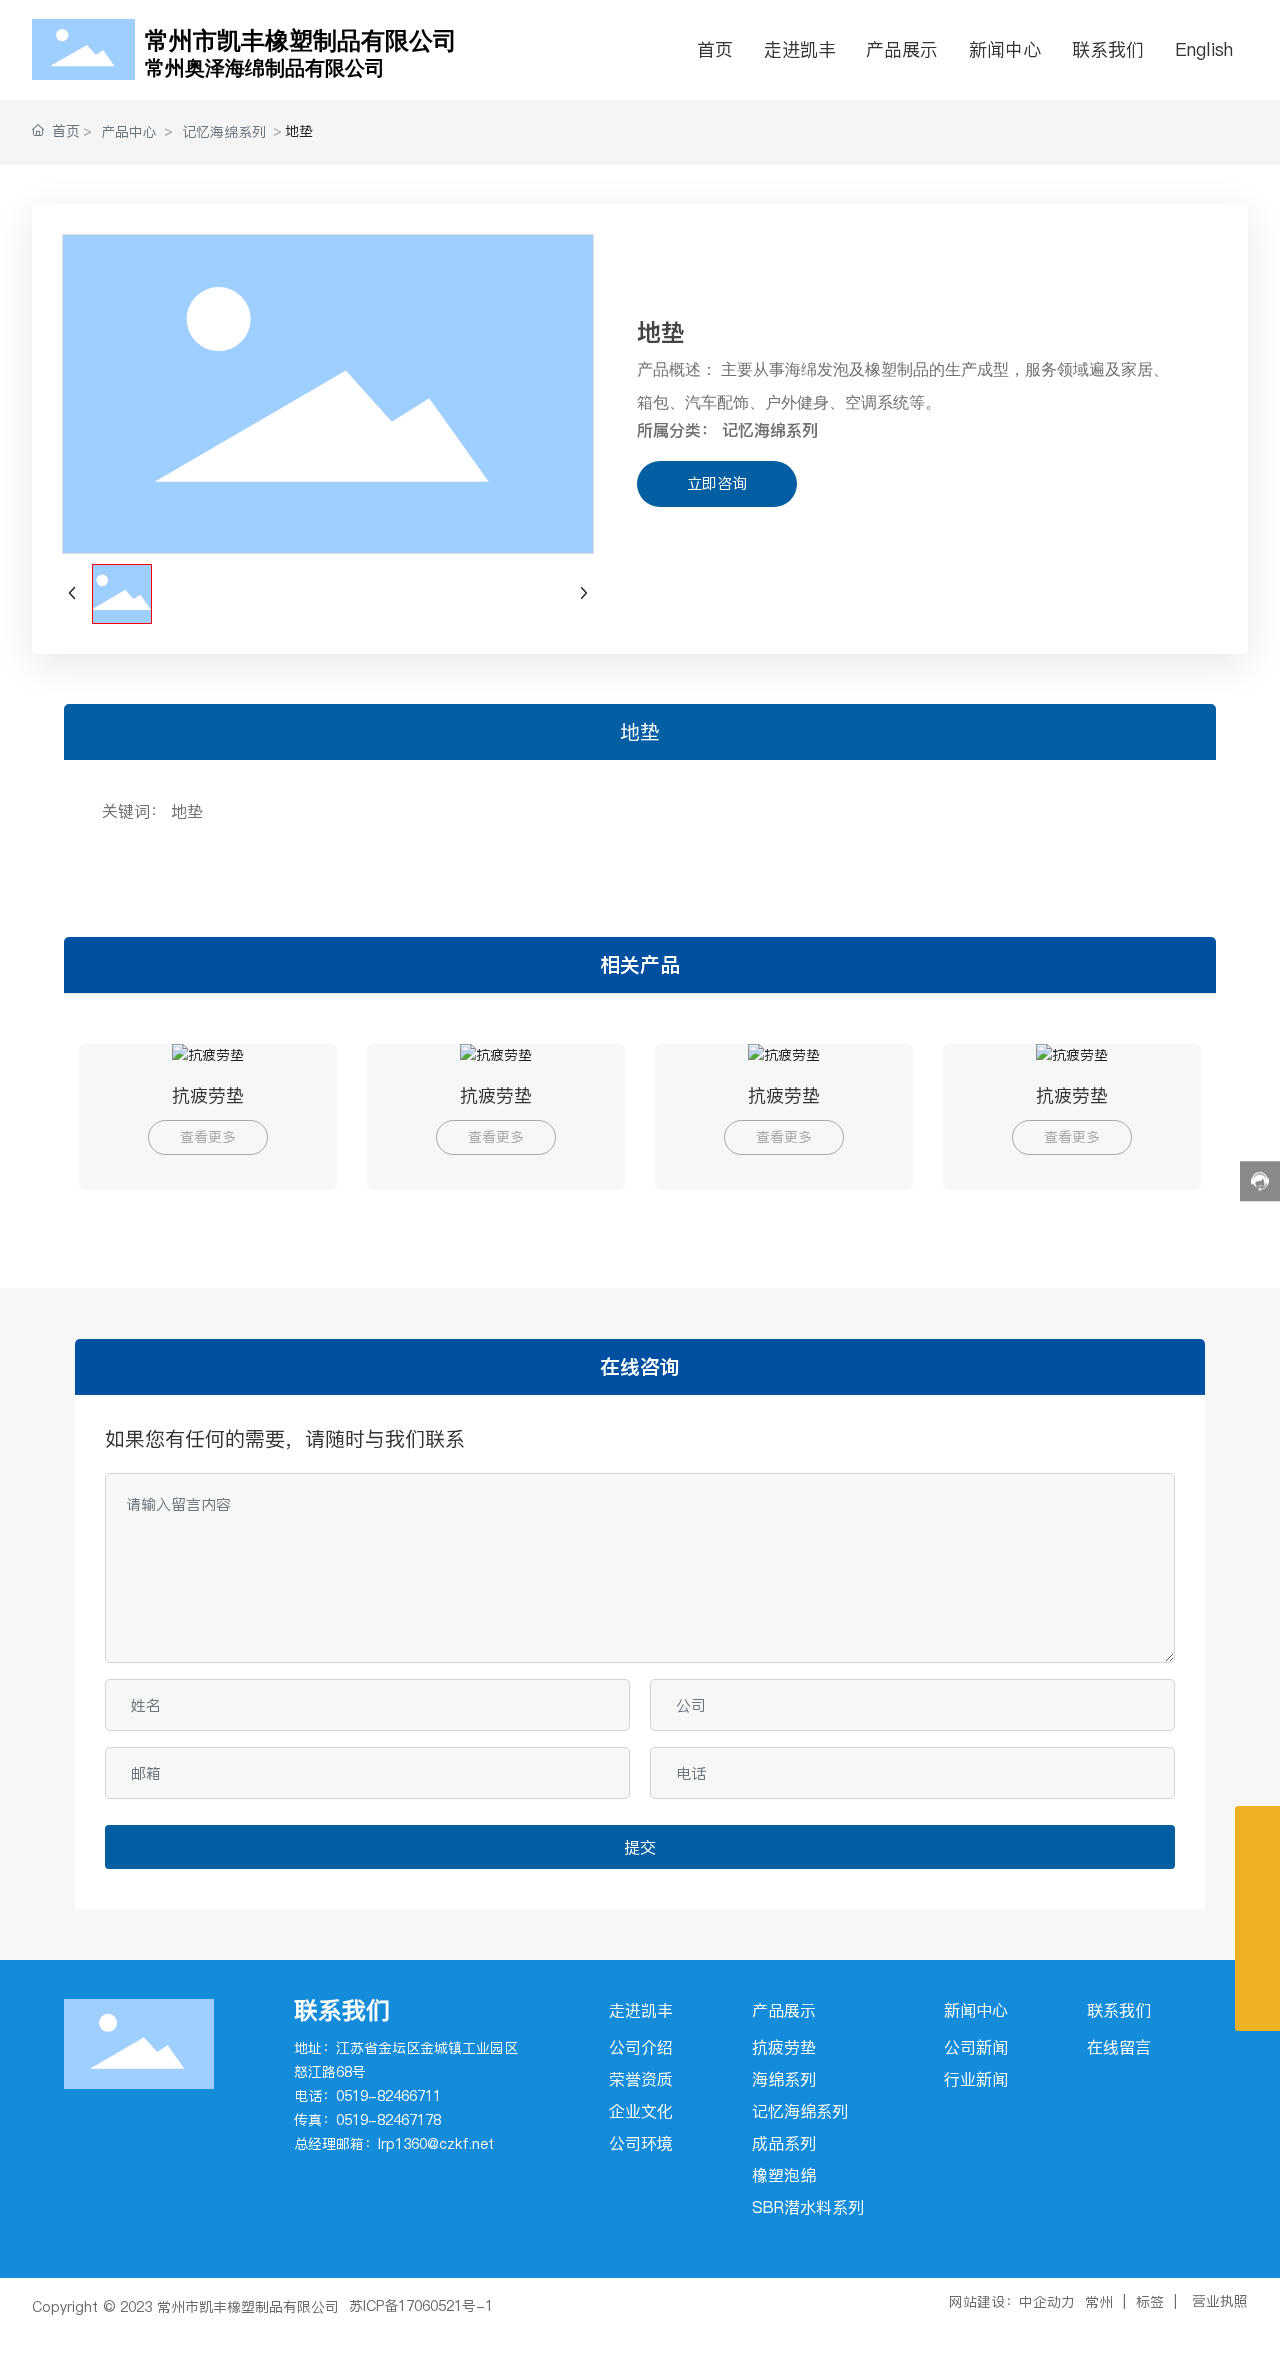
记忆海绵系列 (224, 132)
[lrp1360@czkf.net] (1257, 1963)
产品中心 (129, 132)
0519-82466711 (388, 2096)
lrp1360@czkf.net (436, 2144)
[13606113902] (1257, 1828)
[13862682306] (1257, 1918)
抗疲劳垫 (208, 1095)
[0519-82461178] (1257, 1873)
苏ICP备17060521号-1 (421, 2306)
